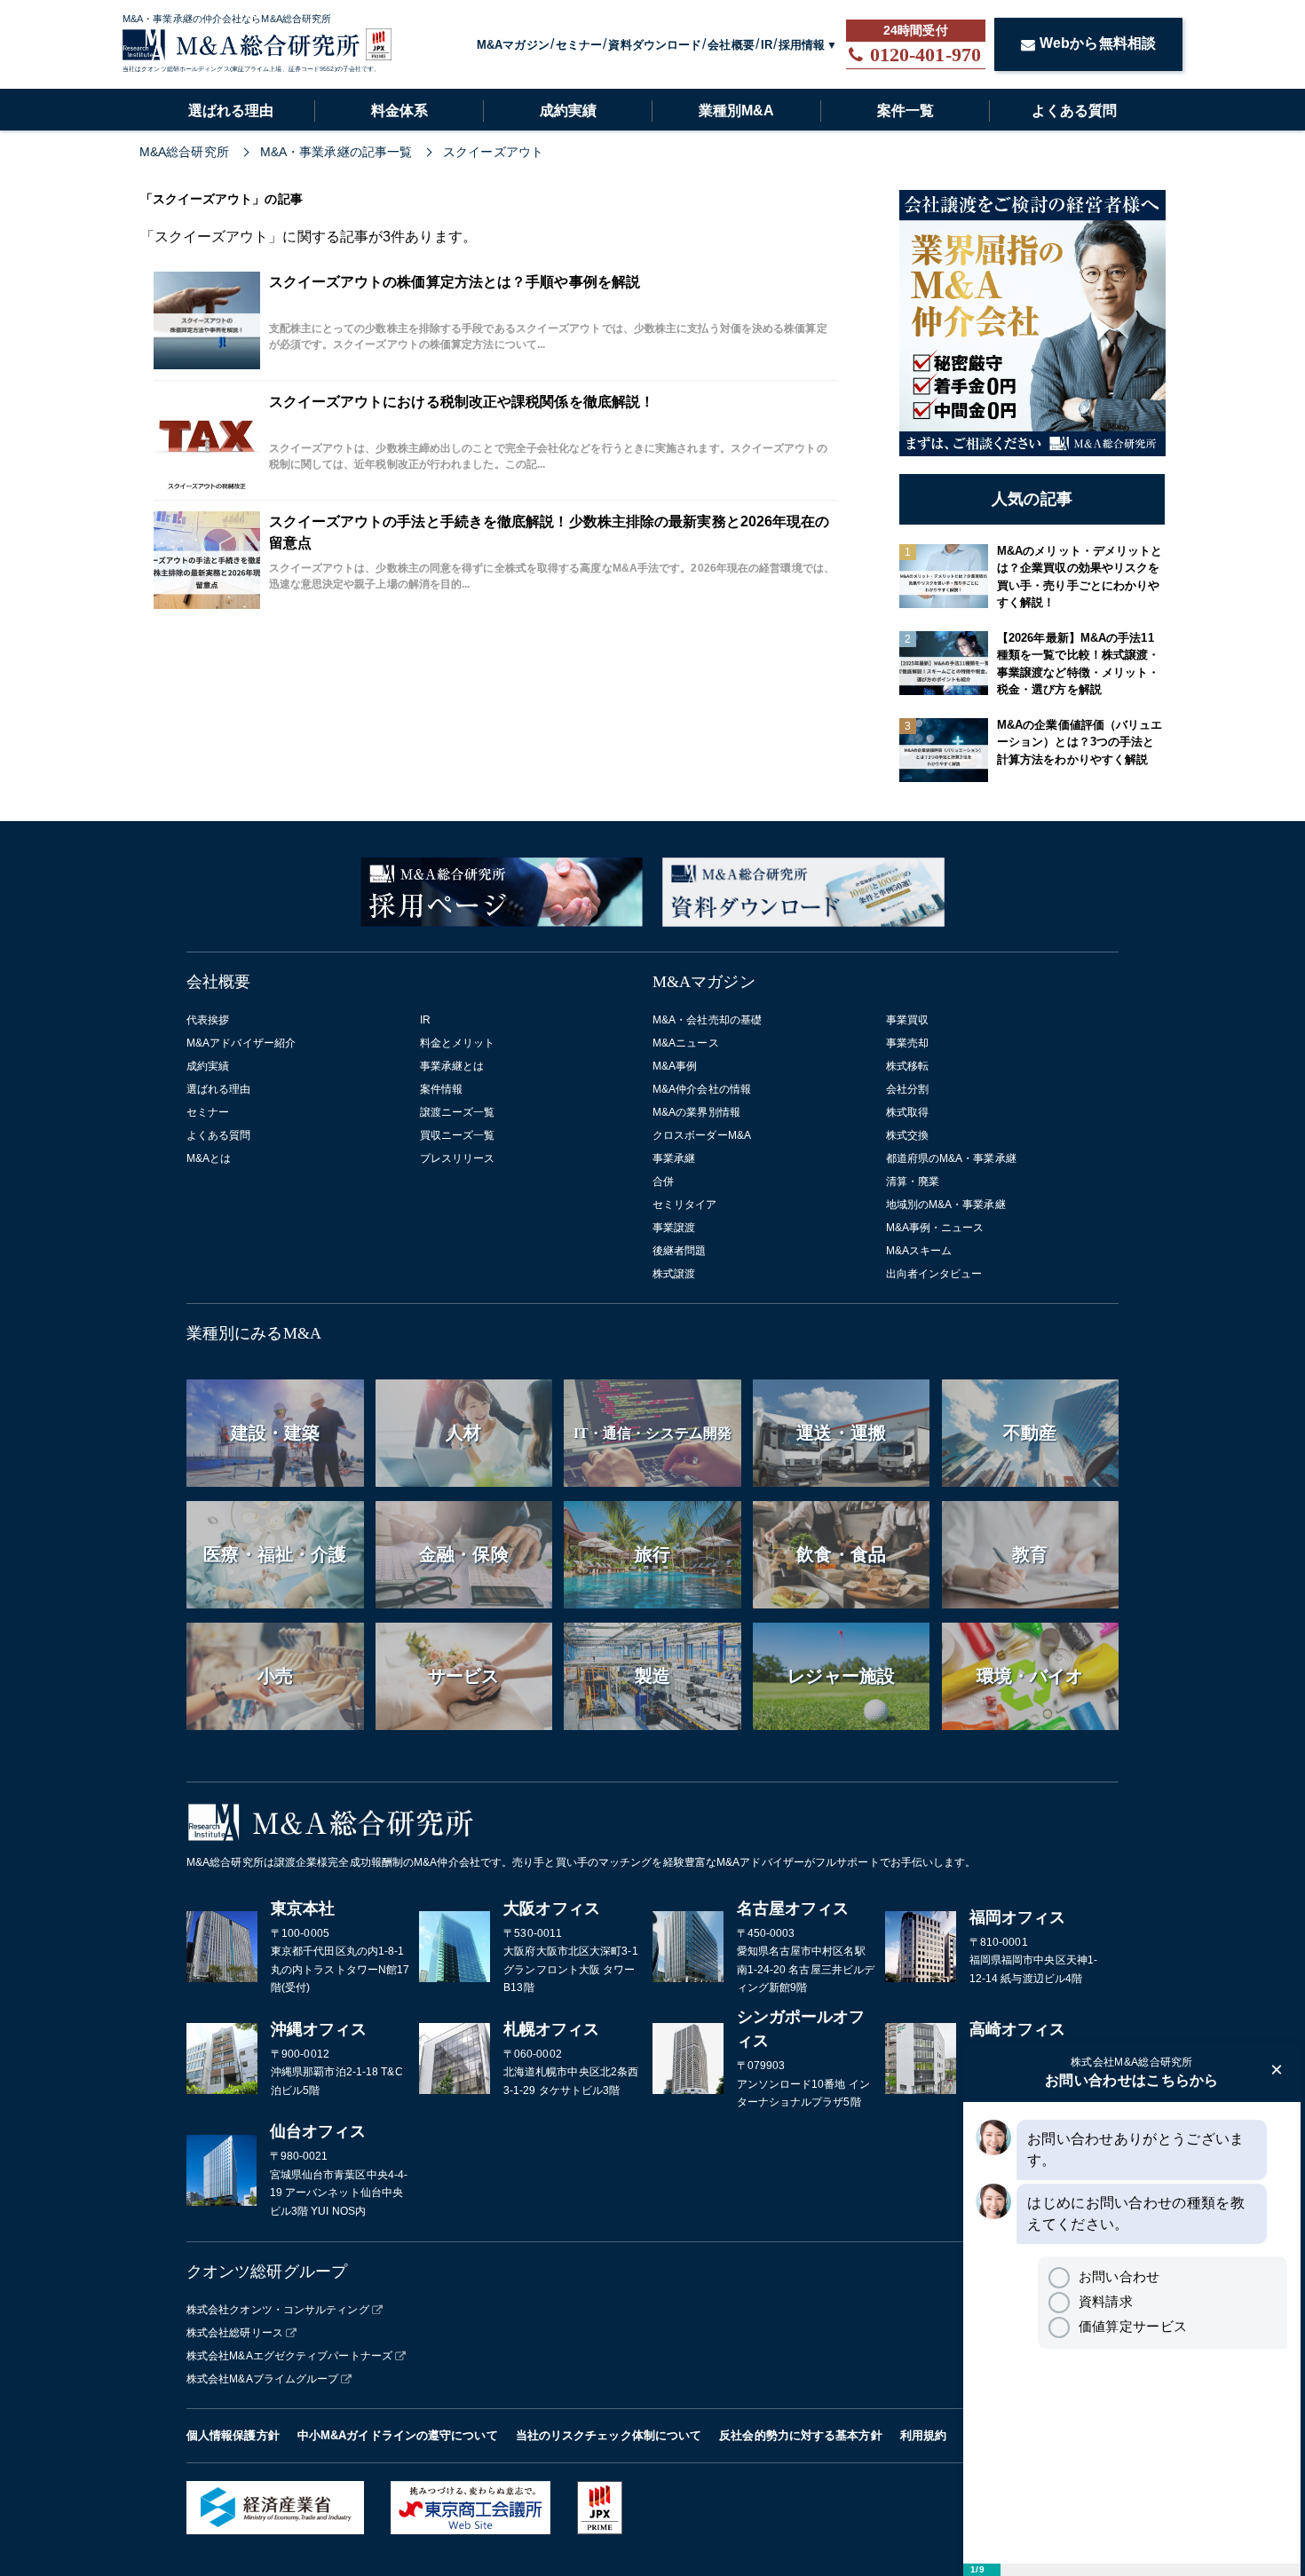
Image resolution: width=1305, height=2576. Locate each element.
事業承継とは (452, 1066)
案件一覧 (906, 111)
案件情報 (441, 1089)
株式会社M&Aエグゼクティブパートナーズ (289, 2356)
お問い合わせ (1119, 2276)
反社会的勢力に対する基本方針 (800, 2435)
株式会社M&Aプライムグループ (263, 2379)
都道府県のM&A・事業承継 (951, 1158)
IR (767, 45)
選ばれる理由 (231, 111)
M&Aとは (209, 1158)
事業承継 (674, 1158)
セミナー (579, 45)
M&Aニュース (686, 1043)
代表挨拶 (208, 1020)
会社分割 (907, 1089)
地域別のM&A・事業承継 (946, 1205)
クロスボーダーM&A (702, 1135)
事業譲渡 (674, 1228)
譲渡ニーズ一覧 (458, 1112)
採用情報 (802, 45)
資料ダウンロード (655, 45)
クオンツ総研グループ (267, 2272)
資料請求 (1106, 2301)
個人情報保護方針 (233, 2435)
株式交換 (907, 1135)
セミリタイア (685, 1205)
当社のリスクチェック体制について (609, 2435)
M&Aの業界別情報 (696, 1112)
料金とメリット (458, 1043)
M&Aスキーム (919, 1251)
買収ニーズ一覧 (458, 1135)
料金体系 (399, 111)
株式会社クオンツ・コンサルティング (278, 2310)
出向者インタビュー (934, 1274)
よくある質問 (1074, 111)
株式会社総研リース (235, 2333)
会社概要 (731, 45)
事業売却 (907, 1043)
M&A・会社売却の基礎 (707, 1020)
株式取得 (907, 1112)
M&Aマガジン (513, 45)
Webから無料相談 (1098, 43)
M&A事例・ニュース (935, 1228)
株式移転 (907, 1066)
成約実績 (568, 111)
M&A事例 (675, 1066)
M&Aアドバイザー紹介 (241, 1043)
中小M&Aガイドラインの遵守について (398, 2435)
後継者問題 (680, 1251)
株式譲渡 (674, 1274)
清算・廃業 (913, 1181)
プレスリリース (458, 1158)
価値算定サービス (1133, 2326)
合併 (663, 1181)
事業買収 (907, 1020)
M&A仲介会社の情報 (702, 1089)
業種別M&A (736, 111)
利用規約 (923, 2435)
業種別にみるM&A (254, 1333)
